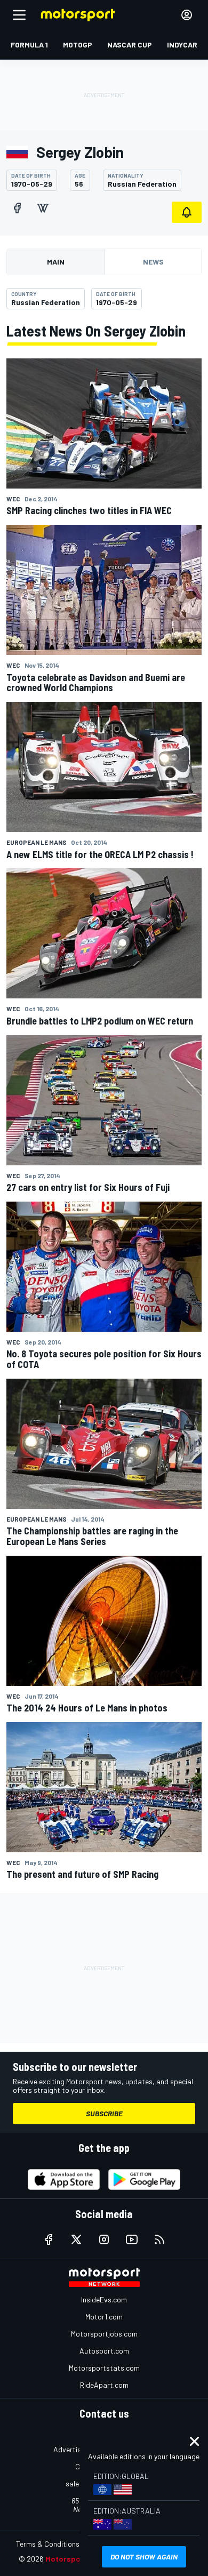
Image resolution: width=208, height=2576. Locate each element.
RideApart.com (104, 2385)
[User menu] (187, 15)
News (153, 262)
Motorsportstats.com (104, 2368)
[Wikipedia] (43, 208)
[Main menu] (19, 15)
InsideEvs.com (104, 2299)
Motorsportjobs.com (104, 2334)
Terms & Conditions (48, 2544)
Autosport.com (104, 2351)
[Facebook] (17, 208)
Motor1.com (104, 2317)
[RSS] (159, 2239)
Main (56, 262)
